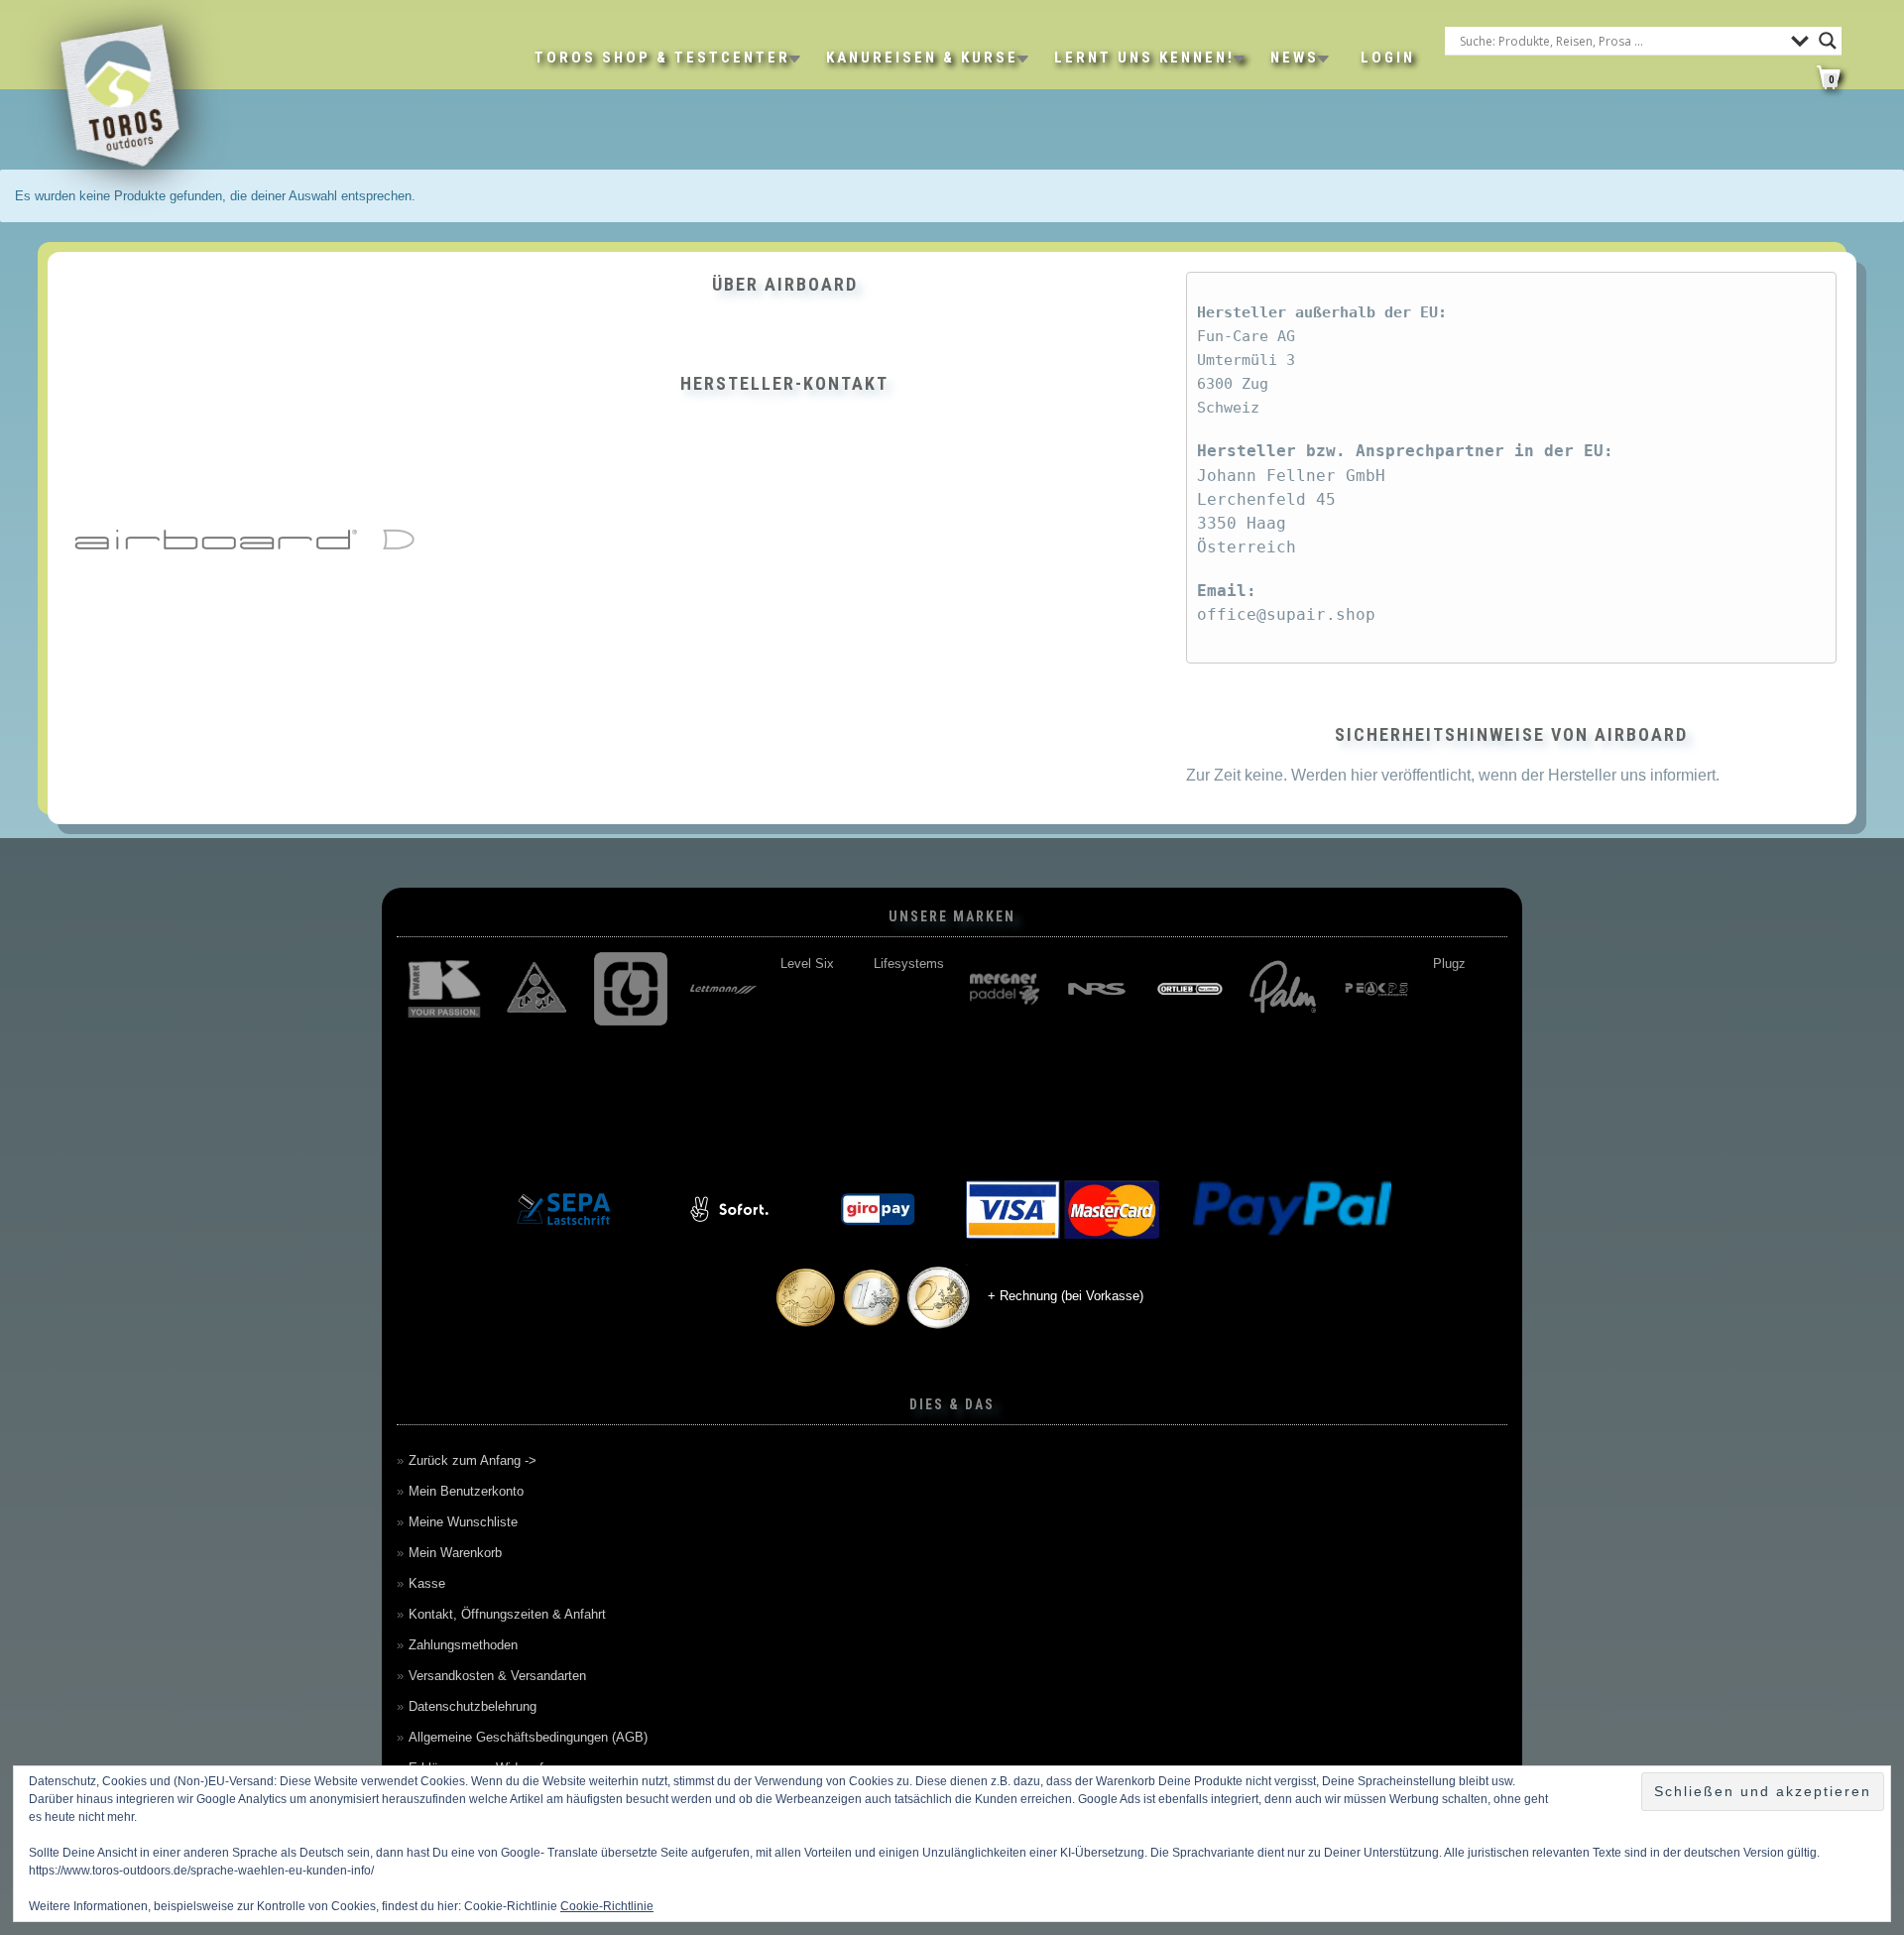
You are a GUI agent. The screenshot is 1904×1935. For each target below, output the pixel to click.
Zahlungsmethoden (463, 1645)
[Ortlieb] (1189, 989)
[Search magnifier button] (1828, 41)
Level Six (806, 964)
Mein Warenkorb (455, 1553)
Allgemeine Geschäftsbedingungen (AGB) (528, 1737)
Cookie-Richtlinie (607, 1906)
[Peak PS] (1375, 989)
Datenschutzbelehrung (473, 1706)
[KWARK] (443, 989)
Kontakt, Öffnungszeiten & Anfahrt (507, 1614)
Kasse (427, 1583)
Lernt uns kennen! (1144, 58)
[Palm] (1282, 989)
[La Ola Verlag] (536, 989)
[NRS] (1096, 989)
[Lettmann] (723, 989)
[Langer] (630, 989)
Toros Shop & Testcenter (662, 58)
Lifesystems (908, 964)
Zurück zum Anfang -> (473, 1460)
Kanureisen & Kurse (922, 58)
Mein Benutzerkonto (466, 1491)
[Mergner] (1003, 989)
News (1295, 58)
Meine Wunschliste (463, 1522)
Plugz (1448, 964)
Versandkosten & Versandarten (497, 1676)
